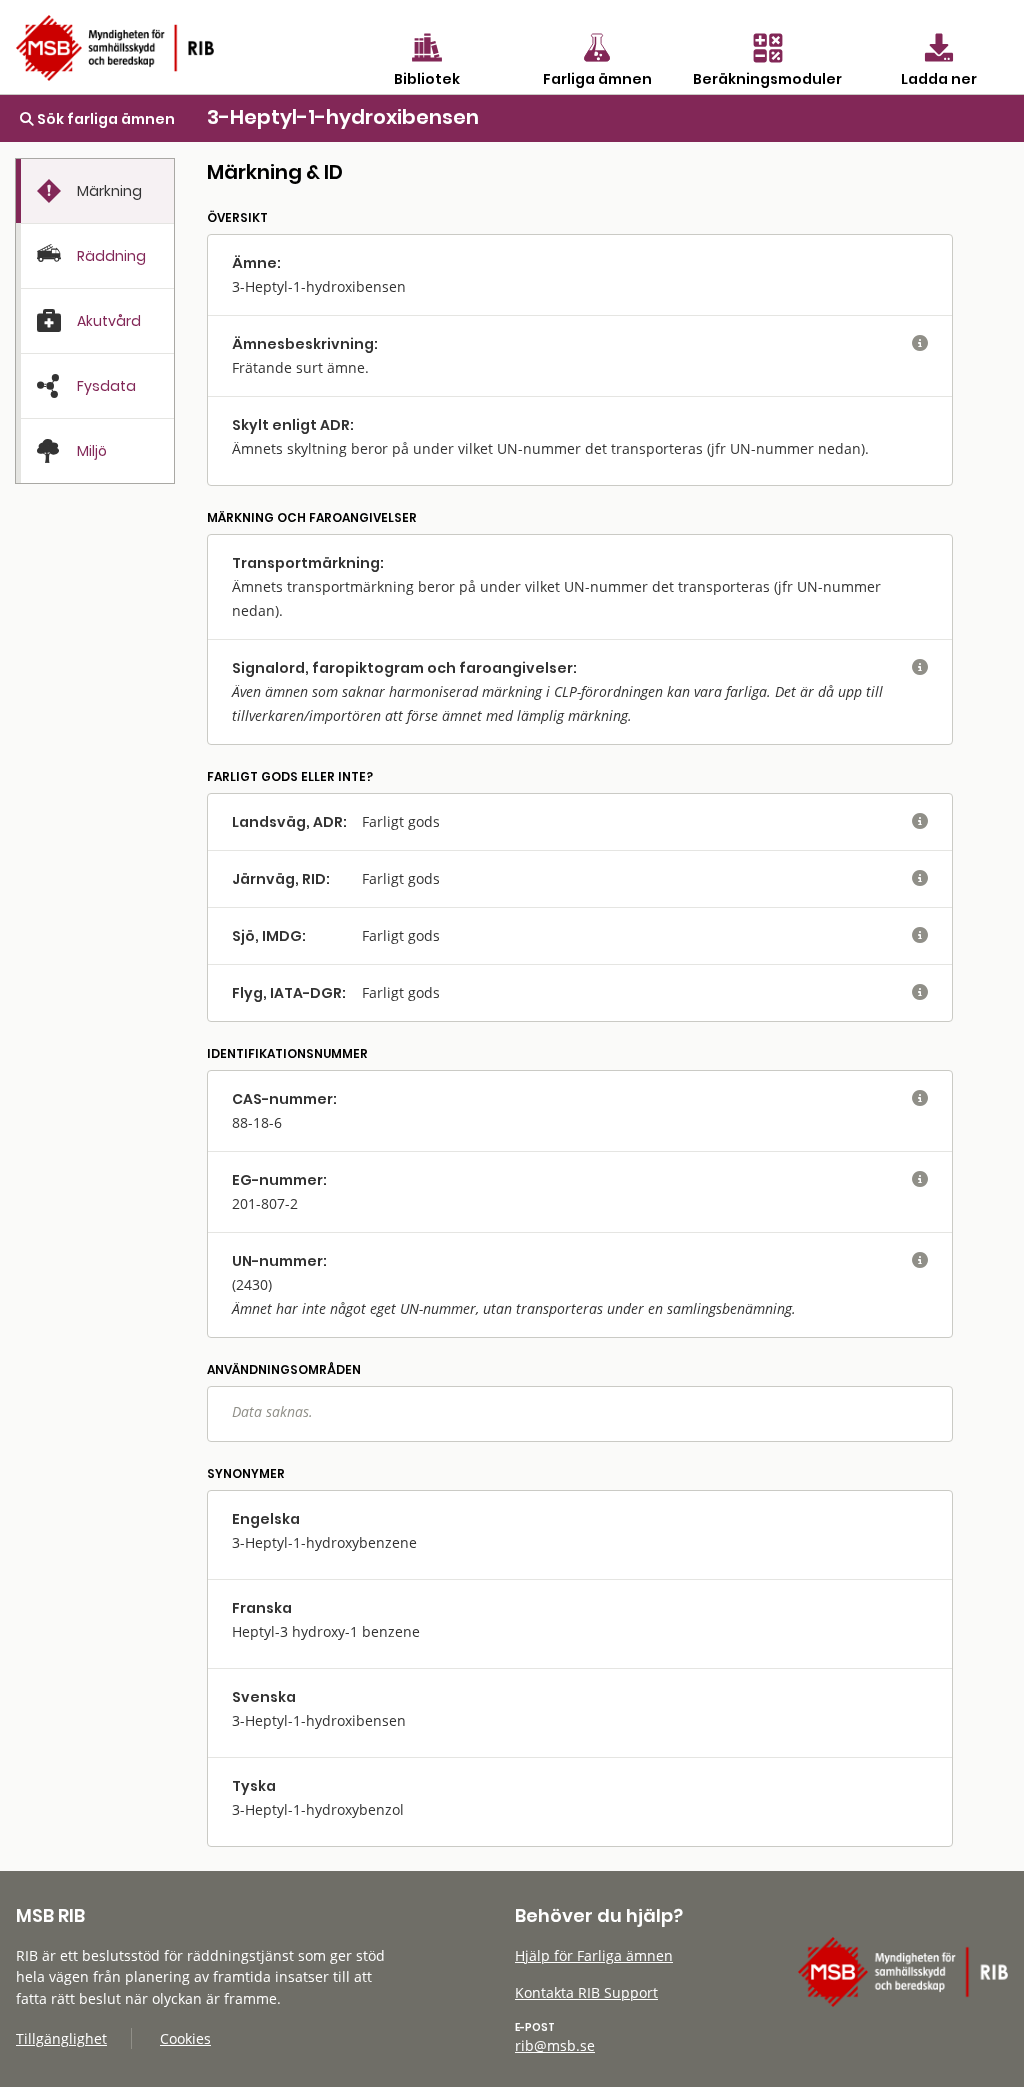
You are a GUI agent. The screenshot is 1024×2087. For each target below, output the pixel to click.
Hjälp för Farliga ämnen (594, 1955)
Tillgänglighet (61, 2038)
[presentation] (95, 191)
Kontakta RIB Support (586, 1992)
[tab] (95, 191)
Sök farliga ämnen (104, 119)
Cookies (185, 2038)
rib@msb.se (555, 2045)
